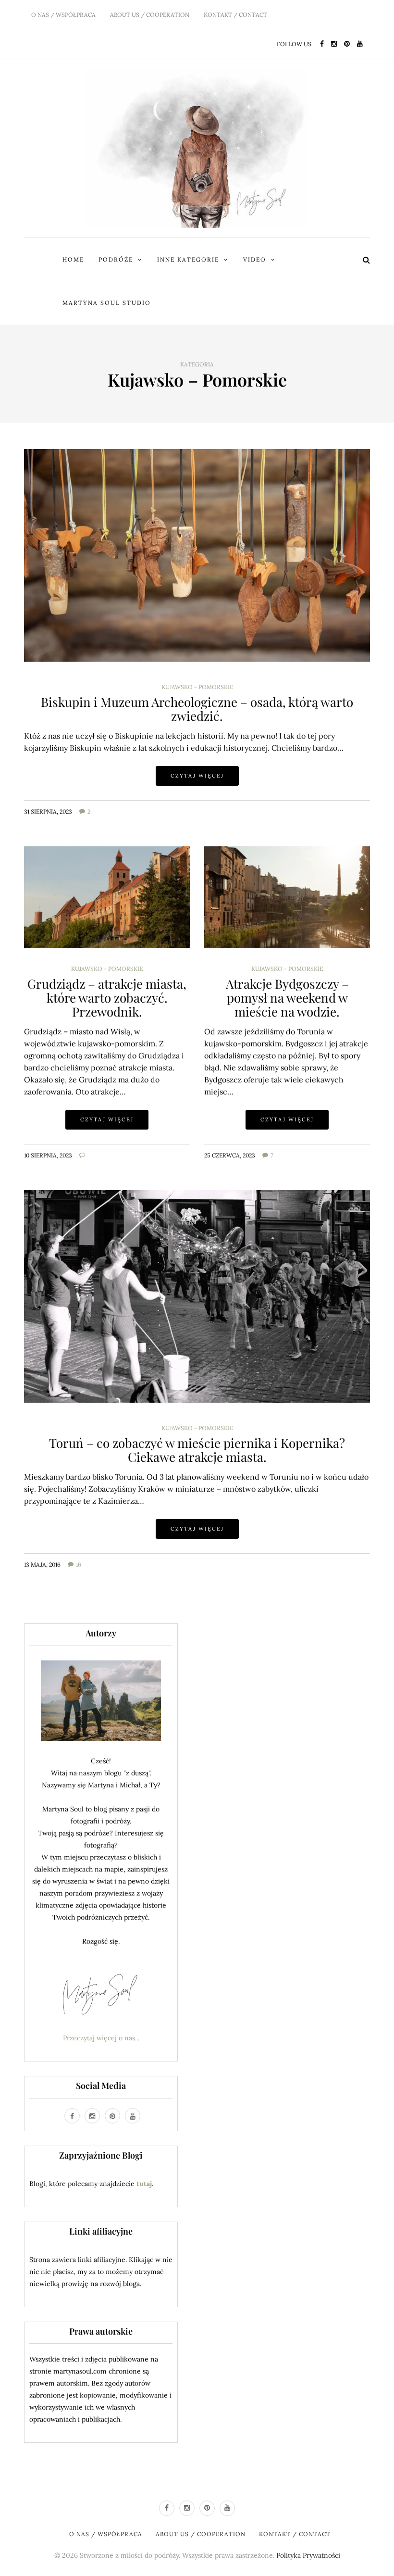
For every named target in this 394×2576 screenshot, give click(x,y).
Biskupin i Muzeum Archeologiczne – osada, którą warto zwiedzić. (197, 709)
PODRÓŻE (116, 259)
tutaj (144, 2184)
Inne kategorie (188, 259)
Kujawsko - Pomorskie (197, 687)
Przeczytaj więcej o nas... (101, 2038)
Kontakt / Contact (235, 15)
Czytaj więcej (197, 776)
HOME (73, 259)
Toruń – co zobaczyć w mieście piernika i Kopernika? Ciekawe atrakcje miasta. (197, 1450)
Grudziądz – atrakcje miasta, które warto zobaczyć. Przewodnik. (107, 997)
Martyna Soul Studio (107, 303)
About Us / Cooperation (150, 15)
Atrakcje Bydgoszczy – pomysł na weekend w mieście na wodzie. (287, 997)
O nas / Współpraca (63, 15)
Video (255, 259)
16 (79, 1564)
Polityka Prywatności (308, 2555)
